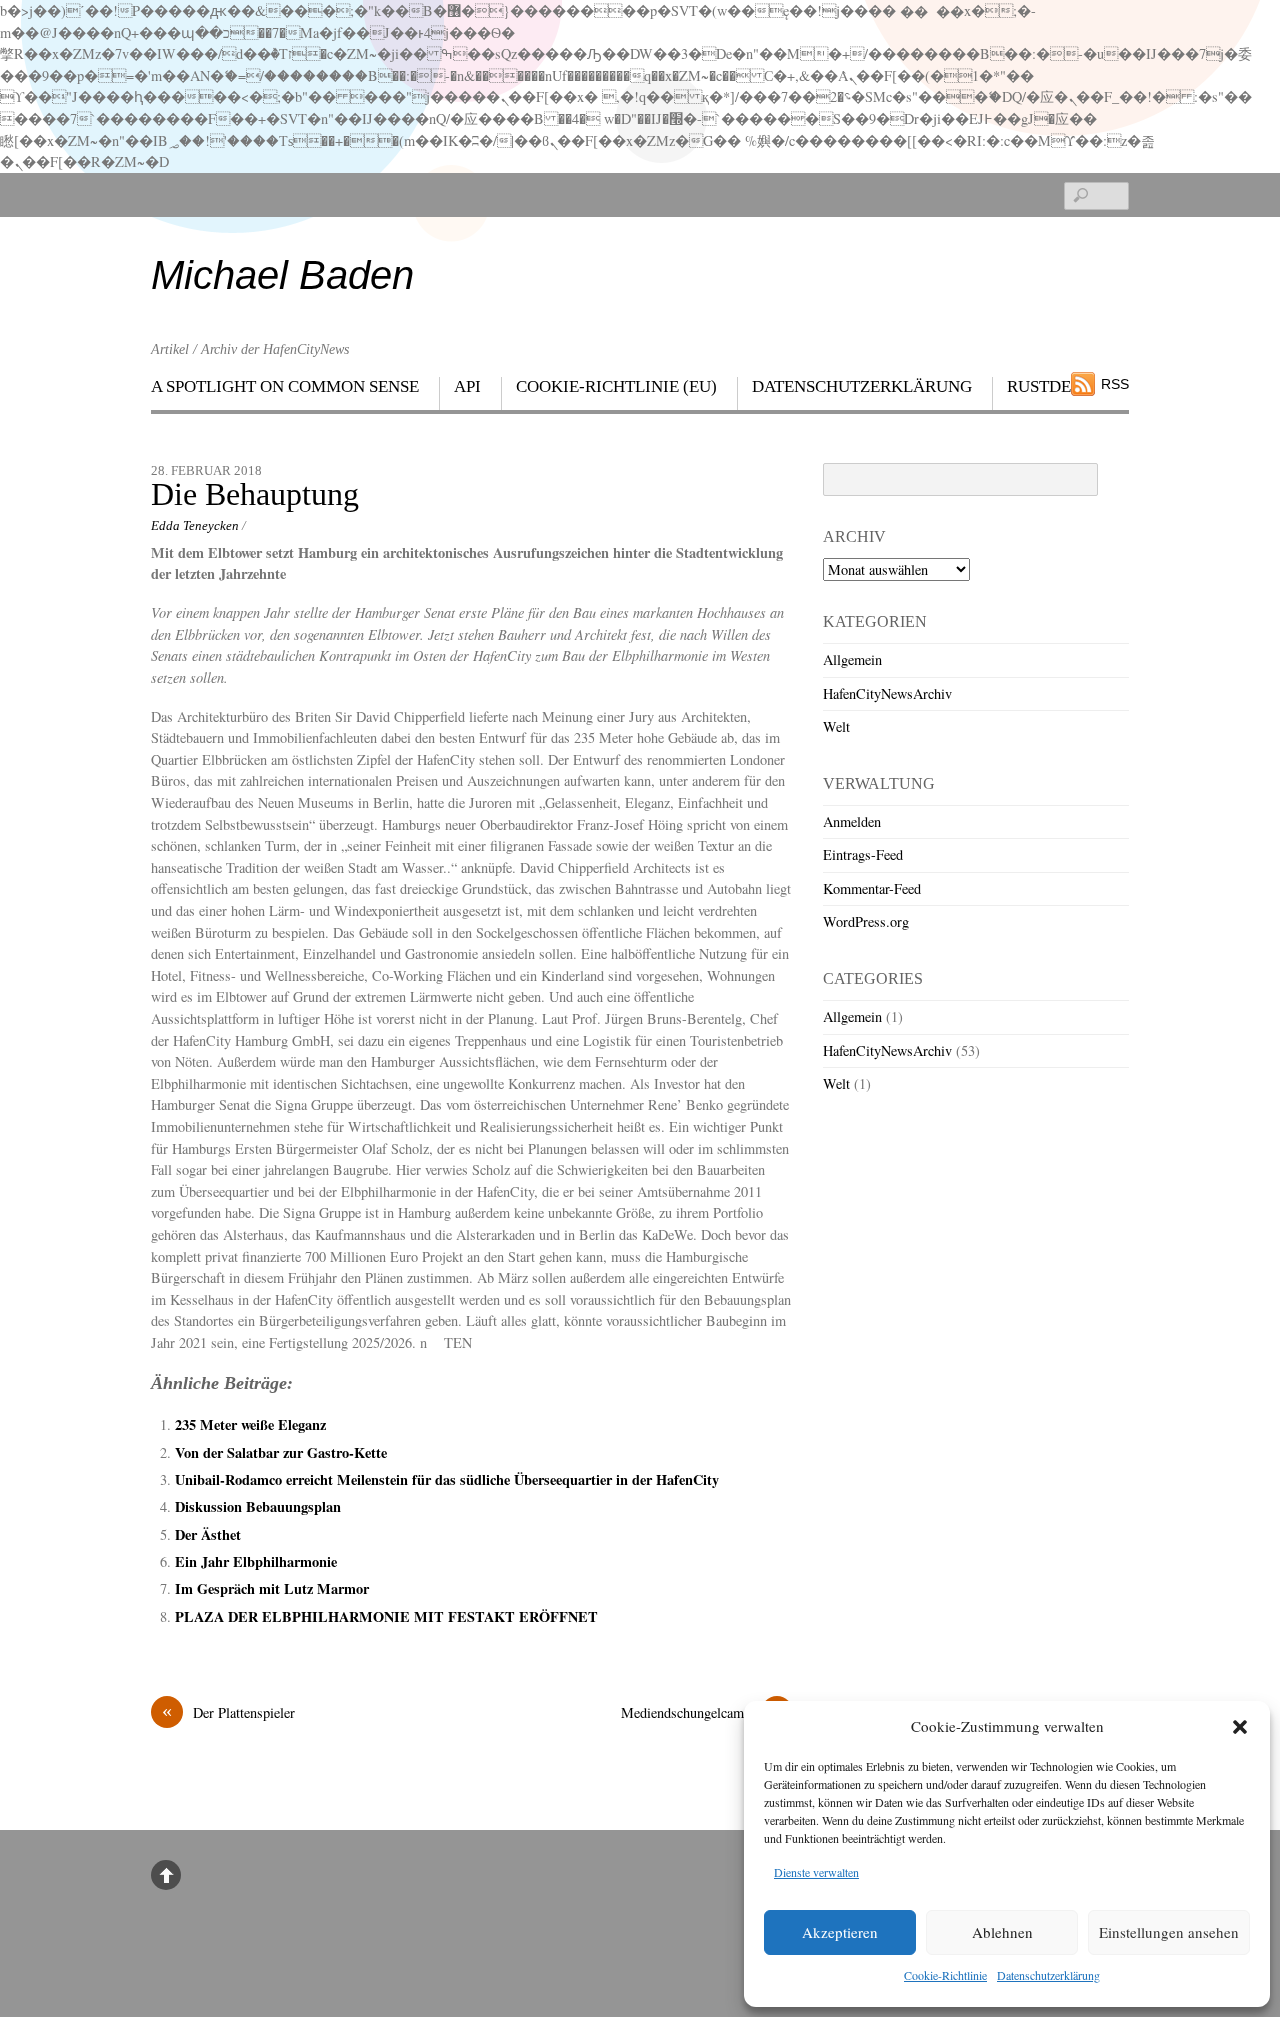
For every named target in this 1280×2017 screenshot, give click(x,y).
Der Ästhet (208, 1534)
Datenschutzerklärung (1048, 1975)
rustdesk (1049, 386)
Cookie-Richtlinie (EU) (616, 386)
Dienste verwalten (816, 1872)
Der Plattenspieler (228, 1712)
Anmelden (852, 821)
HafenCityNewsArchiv (887, 693)
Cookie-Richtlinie (945, 1975)
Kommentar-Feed (872, 888)
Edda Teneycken (195, 525)
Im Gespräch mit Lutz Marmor (272, 1588)
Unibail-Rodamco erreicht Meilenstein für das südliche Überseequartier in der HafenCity (447, 1479)
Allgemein (852, 659)
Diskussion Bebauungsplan (258, 1506)
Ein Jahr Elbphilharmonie (260, 1561)
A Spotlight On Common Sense (285, 386)
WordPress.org (866, 921)
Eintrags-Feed (863, 854)
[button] (1240, 1727)
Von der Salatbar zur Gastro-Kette (281, 1452)
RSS (1115, 384)
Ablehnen (1002, 1932)
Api (467, 386)
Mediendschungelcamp (701, 1712)
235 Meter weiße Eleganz (250, 1424)
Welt (836, 726)
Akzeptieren (840, 1932)
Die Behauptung (255, 494)
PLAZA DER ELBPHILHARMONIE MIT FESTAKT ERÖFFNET (386, 1616)
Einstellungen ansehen (1169, 1932)
